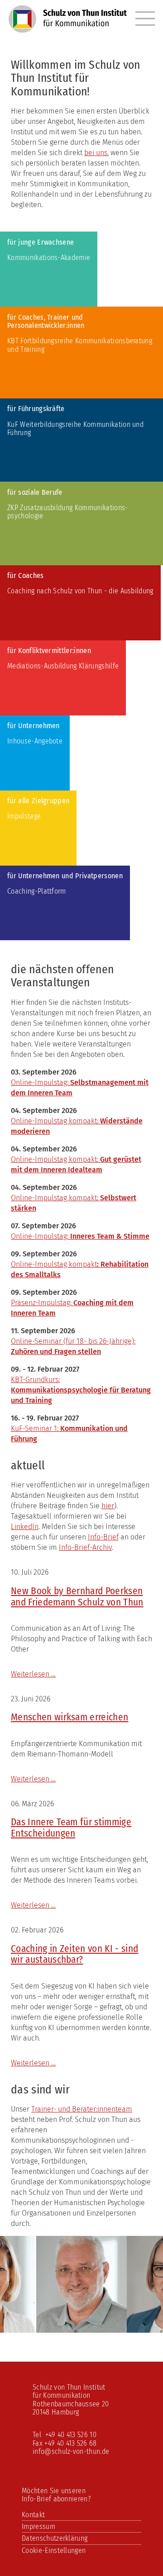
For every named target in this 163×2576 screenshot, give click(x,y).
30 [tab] (75, 2327)
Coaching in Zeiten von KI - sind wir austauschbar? (74, 1954)
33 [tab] (115, 2327)
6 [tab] (75, 2303)
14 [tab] (20, 2315)
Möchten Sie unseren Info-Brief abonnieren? (56, 2495)
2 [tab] (20, 2303)
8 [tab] (102, 2303)
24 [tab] (156, 2315)
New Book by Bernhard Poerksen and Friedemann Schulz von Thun (77, 1597)
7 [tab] (88, 2303)
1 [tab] (7, 2303)
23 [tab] (143, 2315)
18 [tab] (75, 2315)
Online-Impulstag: (80, 1236)
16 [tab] (48, 2315)
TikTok (86, 2474)
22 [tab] (129, 2315)
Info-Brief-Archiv (85, 1547)
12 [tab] (156, 2303)
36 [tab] (156, 2327)
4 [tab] (48, 2303)
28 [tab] (48, 2327)
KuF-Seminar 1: (36, 1428)
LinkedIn (25, 1527)
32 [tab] (102, 2327)
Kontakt (33, 2515)
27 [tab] (34, 2327)
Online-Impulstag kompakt (54, 1264)
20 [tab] (102, 2315)
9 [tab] (115, 2303)
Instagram (48, 2474)
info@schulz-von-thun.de (71, 2451)
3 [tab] (34, 2303)
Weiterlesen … (33, 1674)
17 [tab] (61, 2315)
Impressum (38, 2526)
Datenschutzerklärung (55, 2538)
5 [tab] (61, 2303)
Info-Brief (103, 1537)
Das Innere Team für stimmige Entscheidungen (71, 1828)
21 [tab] (115, 2315)
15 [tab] (34, 2315)
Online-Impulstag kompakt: (55, 1198)
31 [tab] (88, 2327)
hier (108, 1506)
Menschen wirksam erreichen (70, 1717)
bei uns (96, 153)
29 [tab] (61, 2327)
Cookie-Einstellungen (54, 2550)
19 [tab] (88, 2315)
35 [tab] (143, 2327)
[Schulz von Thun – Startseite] (68, 25)
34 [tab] (129, 2327)
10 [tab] (129, 2303)
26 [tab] (20, 2327)
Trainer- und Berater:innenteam (82, 2109)
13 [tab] (7, 2315)
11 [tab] (143, 2303)
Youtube (67, 2474)
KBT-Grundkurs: (35, 1380)
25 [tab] (7, 2327)
